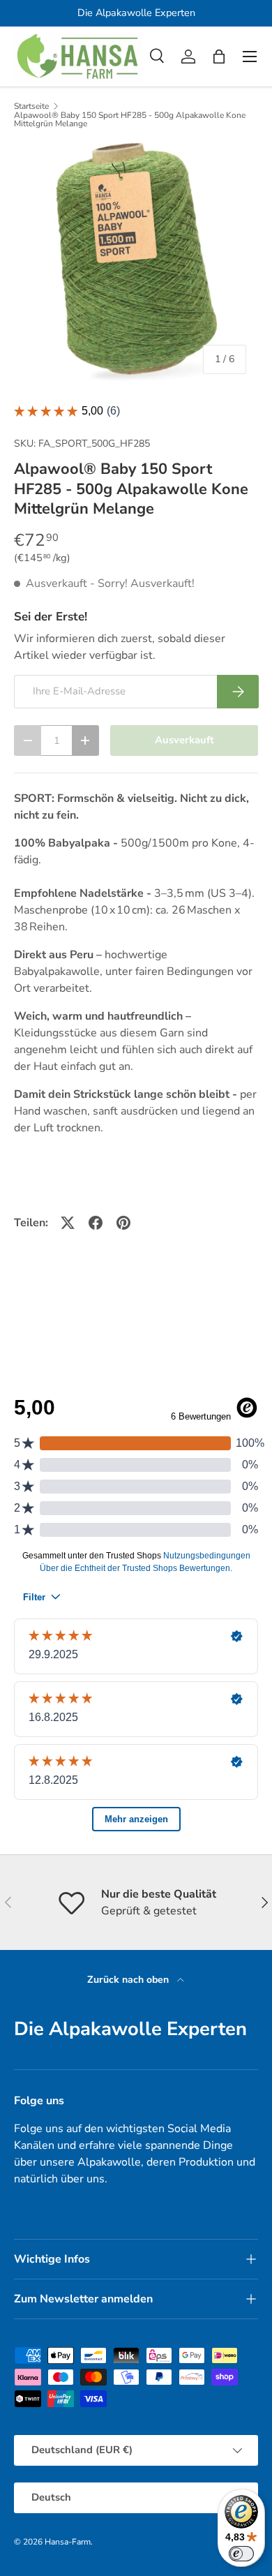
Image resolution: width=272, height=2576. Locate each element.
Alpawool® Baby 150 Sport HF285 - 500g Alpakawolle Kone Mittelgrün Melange (130, 119)
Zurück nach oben (129, 1980)
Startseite (31, 106)
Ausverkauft (184, 740)
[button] (219, 57)
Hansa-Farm (68, 2542)
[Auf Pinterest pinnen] (123, 1223)
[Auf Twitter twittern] (68, 1223)
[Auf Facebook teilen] (96, 1223)
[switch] (241, 2554)
